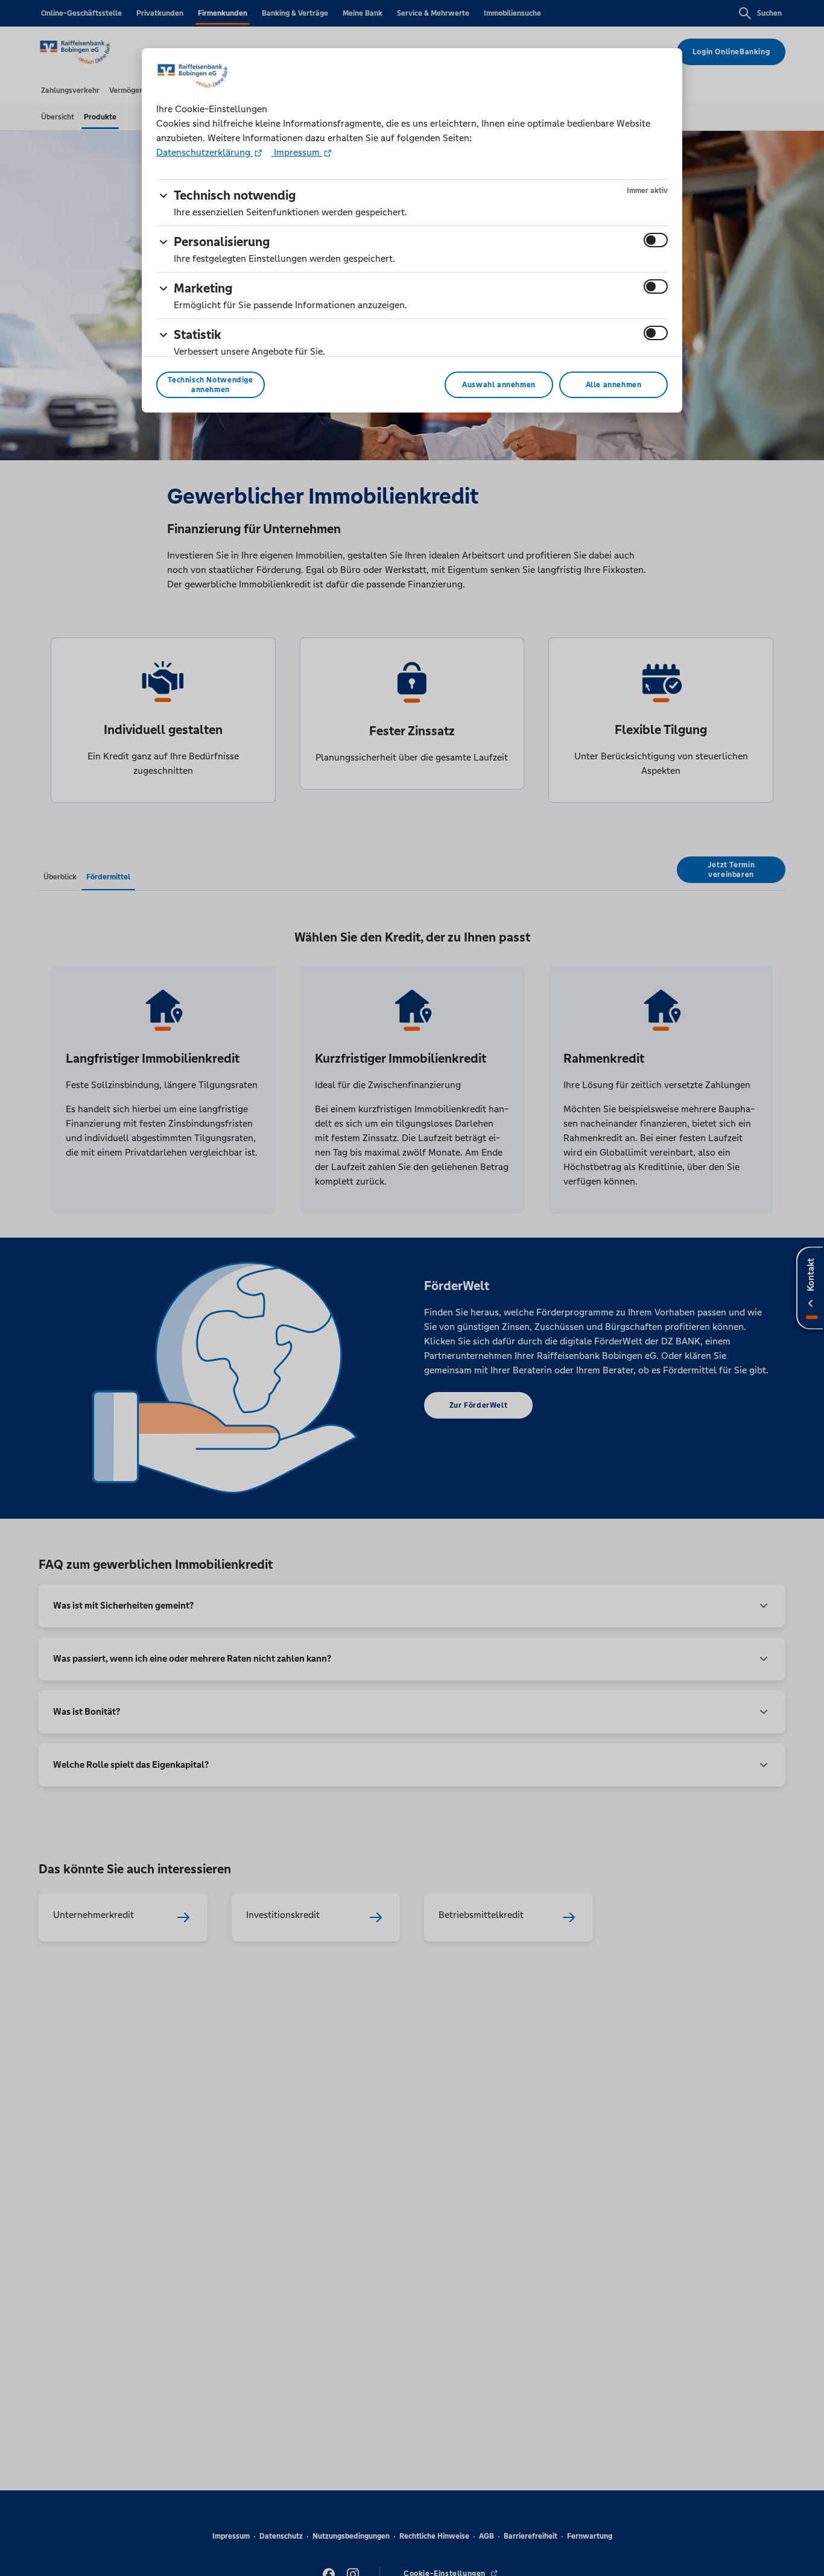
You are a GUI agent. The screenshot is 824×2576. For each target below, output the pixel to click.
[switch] (656, 240)
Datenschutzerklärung (204, 152)
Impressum (297, 152)
